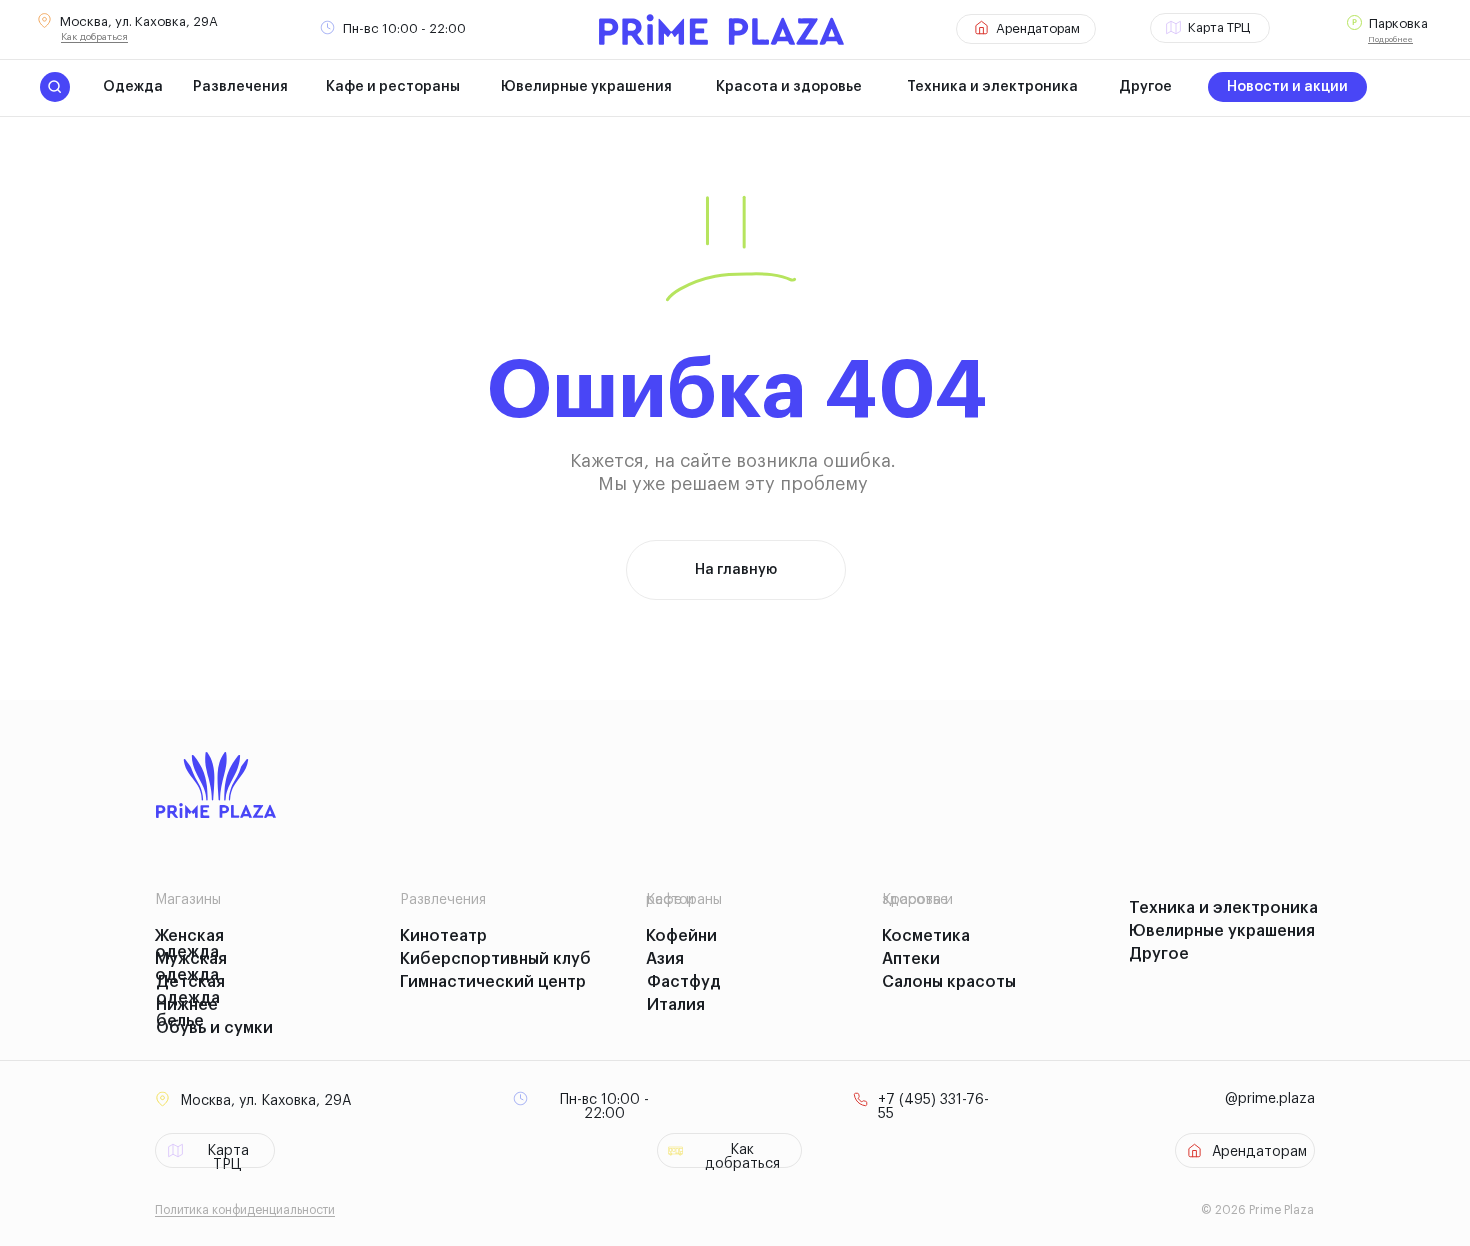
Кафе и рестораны (393, 87)
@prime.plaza (1270, 1099)
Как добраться (94, 37)
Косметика (926, 936)
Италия (676, 1005)
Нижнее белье (187, 1013)
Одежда (133, 87)
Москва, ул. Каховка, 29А (139, 21)
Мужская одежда (191, 967)
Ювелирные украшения (586, 87)
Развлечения (240, 87)
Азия (665, 959)
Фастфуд (684, 982)
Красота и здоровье (789, 87)
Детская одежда (190, 990)
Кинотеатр (443, 936)
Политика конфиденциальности (245, 1210)
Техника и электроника (992, 87)
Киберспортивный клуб (495, 959)
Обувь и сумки (214, 1028)
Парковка (1398, 23)
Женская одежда (189, 944)
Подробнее (1390, 39)
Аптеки (911, 959)
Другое (1145, 87)
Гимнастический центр (493, 982)
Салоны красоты (949, 982)
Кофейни (681, 936)
